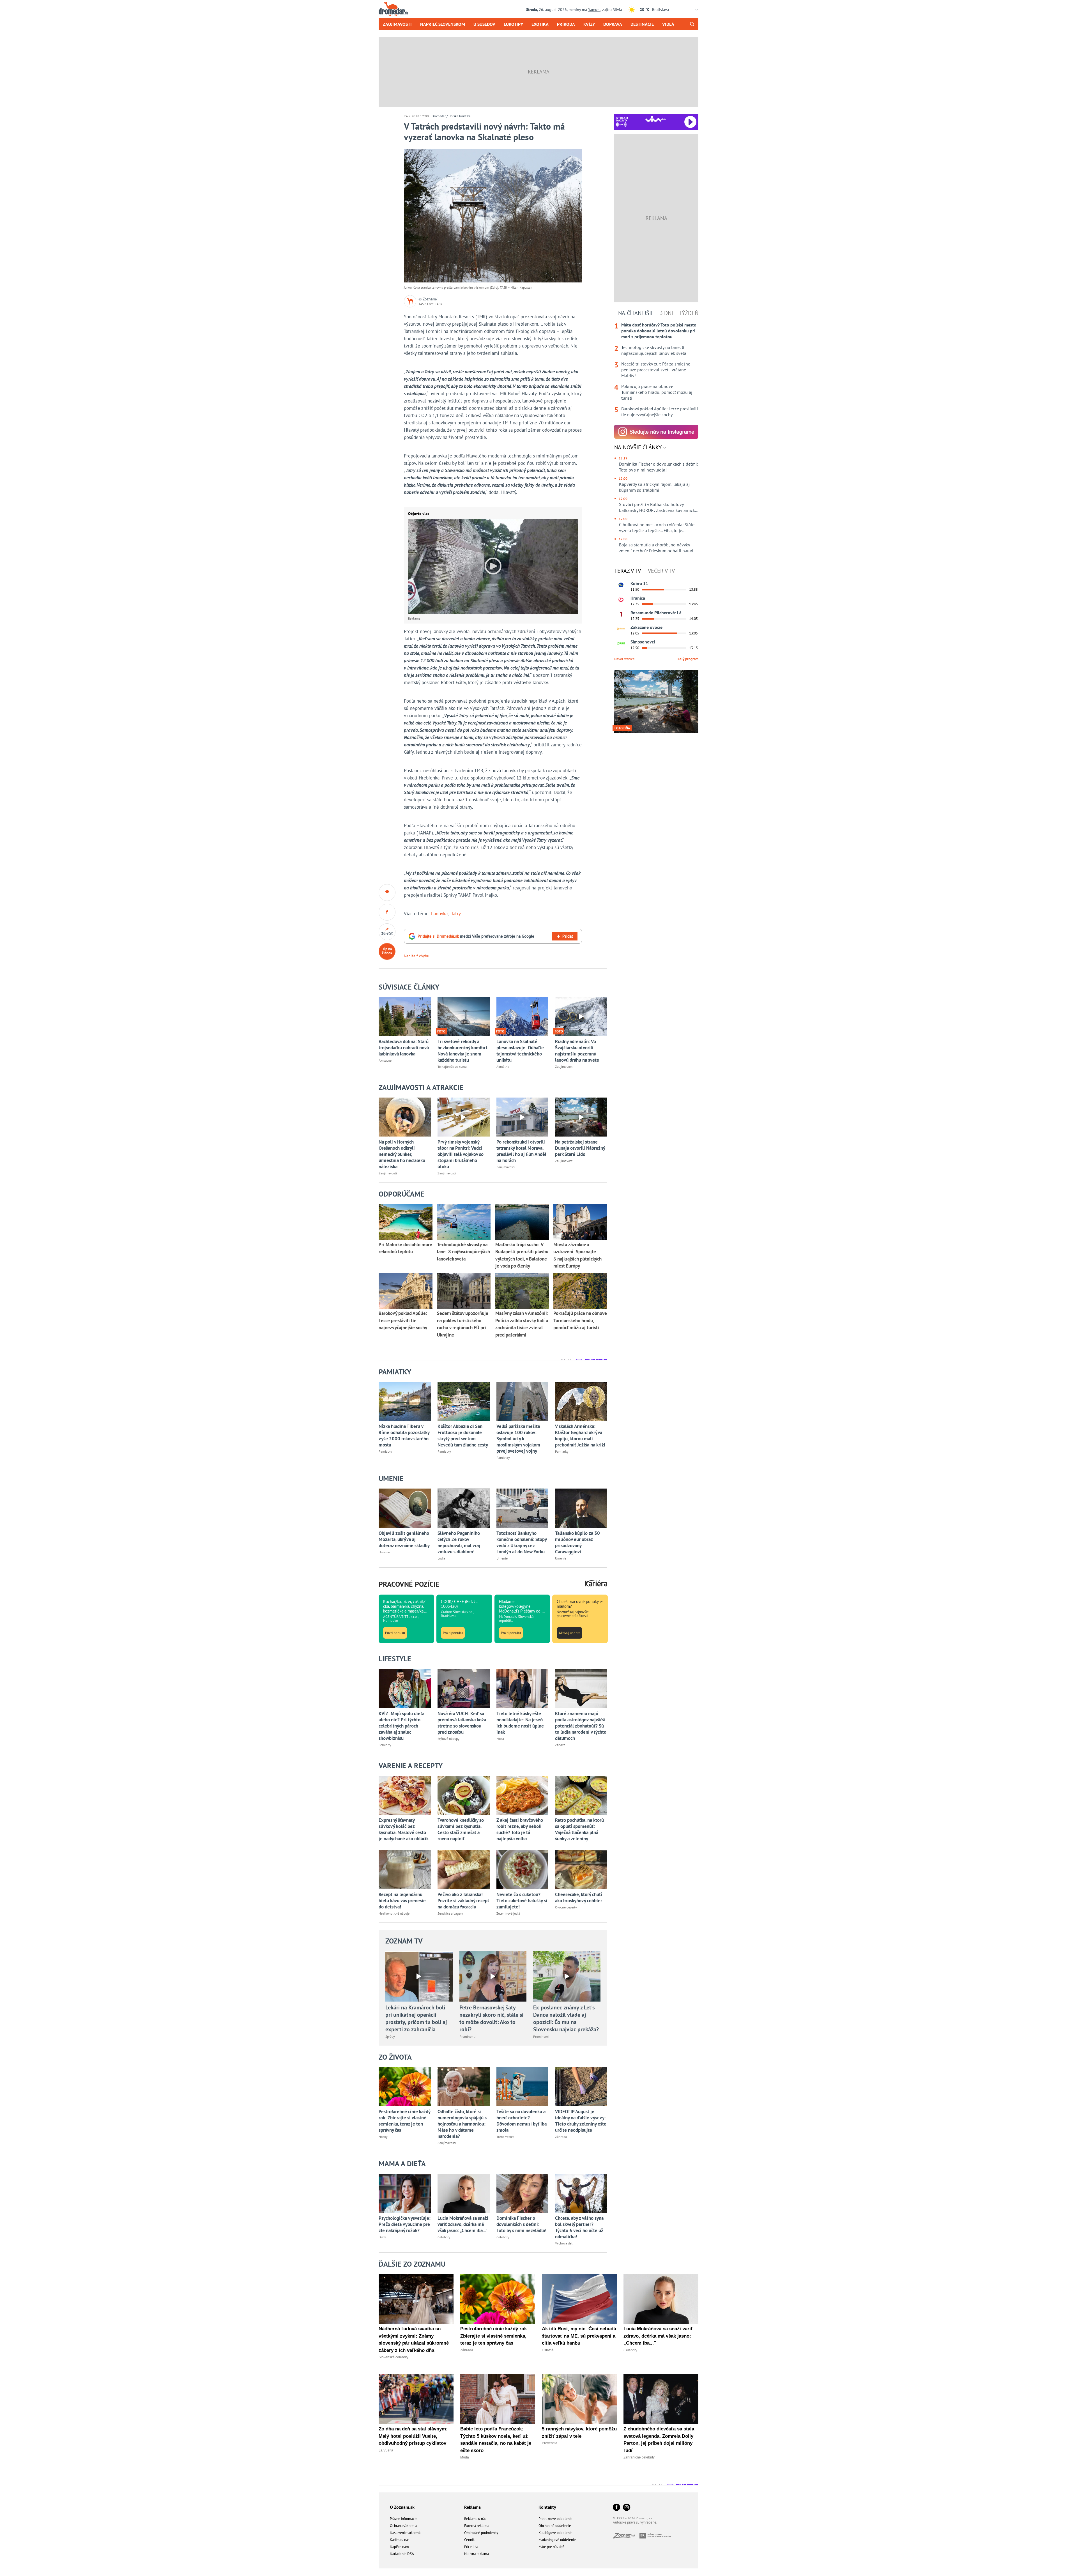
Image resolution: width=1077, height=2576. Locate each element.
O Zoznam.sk (402, 2507)
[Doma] (621, 629)
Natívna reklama (477, 2554)
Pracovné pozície (409, 1584)
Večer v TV (661, 571)
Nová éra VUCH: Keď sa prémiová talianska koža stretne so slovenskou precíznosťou (462, 1723)
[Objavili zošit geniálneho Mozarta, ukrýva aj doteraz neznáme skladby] (405, 1508)
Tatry (456, 914)
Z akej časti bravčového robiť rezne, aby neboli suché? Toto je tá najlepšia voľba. (520, 1829)
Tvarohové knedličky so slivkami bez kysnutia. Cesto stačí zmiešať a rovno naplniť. (461, 1829)
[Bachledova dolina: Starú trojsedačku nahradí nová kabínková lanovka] (405, 1017)
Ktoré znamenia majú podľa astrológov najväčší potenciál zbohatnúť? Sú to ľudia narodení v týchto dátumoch (581, 1726)
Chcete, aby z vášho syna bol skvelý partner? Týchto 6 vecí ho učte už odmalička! (579, 2227)
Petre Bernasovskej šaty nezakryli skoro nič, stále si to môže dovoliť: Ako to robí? (491, 2018)
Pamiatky (385, 1451)
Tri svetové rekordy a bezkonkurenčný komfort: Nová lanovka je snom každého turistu (463, 1051)
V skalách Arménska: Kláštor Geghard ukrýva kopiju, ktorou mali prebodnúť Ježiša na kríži (580, 1436)
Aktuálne (385, 1060)
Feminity (385, 1745)
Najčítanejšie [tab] (636, 313)
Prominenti (467, 2036)
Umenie (384, 1552)
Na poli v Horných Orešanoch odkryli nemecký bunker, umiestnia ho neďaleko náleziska (402, 1154)
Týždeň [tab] (689, 313)
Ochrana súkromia (403, 2526)
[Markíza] (621, 585)
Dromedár (439, 116)
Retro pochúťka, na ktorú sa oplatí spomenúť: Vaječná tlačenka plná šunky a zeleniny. (579, 1829)
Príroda (566, 24)
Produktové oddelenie (555, 2519)
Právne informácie (404, 2519)
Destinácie (642, 24)
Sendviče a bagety (450, 1913)
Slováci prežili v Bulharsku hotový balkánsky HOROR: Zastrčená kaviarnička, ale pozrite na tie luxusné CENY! (659, 507)
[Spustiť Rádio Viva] (656, 119)
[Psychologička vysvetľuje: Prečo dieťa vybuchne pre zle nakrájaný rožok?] (405, 2193)
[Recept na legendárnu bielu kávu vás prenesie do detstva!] (405, 1870)
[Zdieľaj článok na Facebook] (387, 912)
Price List (471, 2547)
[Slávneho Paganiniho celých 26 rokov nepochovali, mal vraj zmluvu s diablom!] (464, 1508)
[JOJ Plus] (621, 643)
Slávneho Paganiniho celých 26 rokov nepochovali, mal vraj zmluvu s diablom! (459, 1542)
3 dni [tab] (666, 313)
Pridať (568, 936)
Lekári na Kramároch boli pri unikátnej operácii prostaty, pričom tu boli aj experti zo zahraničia (416, 2018)
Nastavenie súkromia (406, 2533)
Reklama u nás (475, 2519)
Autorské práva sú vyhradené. (635, 2522)
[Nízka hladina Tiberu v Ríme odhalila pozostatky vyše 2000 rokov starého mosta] (405, 1401)
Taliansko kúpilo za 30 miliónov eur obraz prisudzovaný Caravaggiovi (577, 1542)
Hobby (383, 2137)
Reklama (472, 2507)
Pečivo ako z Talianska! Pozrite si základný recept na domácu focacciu (463, 1901)
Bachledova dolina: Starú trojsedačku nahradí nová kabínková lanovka (404, 1048)
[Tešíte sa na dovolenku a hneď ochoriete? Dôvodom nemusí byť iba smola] (523, 2087)
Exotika (540, 24)
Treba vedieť (505, 2137)
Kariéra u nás (400, 2540)
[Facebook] (616, 2508)
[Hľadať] (692, 24)
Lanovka (439, 914)
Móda (500, 1739)
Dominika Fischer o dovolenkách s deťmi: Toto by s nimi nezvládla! (521, 2224)
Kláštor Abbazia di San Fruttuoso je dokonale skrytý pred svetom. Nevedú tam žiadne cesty (463, 1436)
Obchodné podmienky (481, 2533)
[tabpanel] (656, 370)
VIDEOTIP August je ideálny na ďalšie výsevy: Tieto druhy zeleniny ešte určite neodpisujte (581, 2121)
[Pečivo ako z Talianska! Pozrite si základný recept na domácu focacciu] (464, 1870)
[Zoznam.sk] (626, 2537)
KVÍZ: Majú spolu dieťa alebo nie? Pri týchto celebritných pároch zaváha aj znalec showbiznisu (401, 1726)
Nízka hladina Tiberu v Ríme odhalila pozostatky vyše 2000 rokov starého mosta (404, 1436)
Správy (390, 2036)
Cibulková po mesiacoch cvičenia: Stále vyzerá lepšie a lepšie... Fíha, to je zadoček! (657, 528)
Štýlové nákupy (448, 1739)
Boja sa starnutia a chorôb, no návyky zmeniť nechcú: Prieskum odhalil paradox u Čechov (659, 548)
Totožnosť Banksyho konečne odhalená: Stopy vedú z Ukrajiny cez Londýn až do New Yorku (522, 1542)
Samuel (594, 10)
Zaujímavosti (397, 24)
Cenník (469, 2540)
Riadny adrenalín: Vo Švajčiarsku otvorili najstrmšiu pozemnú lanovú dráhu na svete (577, 1051)
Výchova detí (564, 2243)
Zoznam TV (404, 1941)
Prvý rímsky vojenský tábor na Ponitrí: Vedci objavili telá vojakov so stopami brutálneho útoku (461, 1154)
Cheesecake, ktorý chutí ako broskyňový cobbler (579, 1898)
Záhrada (561, 2137)
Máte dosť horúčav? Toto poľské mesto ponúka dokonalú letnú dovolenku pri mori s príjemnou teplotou (659, 331)
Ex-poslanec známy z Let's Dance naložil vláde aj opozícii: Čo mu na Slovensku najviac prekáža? (566, 2018)
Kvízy (589, 24)
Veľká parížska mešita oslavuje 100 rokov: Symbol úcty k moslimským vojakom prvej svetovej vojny (518, 1439)
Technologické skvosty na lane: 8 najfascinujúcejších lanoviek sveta (654, 350)
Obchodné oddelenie (555, 2526)
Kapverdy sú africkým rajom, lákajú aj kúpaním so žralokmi (654, 487)
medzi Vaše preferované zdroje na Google (476, 936)
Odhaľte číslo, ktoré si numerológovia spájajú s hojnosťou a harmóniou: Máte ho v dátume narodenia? (462, 2124)
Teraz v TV (628, 571)
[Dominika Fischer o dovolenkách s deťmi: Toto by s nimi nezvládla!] (523, 2193)
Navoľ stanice (624, 659)
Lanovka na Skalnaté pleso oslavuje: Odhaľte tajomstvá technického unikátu (520, 1051)
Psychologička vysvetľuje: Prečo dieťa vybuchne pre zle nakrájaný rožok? (405, 2224)
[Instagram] (627, 2508)
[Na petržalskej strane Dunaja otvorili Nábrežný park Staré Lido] (581, 1117)
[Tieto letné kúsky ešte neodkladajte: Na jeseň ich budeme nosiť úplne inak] (523, 1688)
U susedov (484, 24)
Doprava (613, 24)
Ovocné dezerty (566, 1907)
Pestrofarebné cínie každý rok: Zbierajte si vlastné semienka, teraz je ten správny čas (404, 2121)
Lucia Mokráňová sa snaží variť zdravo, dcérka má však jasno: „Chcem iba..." (463, 2224)
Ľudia (441, 1558)
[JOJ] (621, 600)
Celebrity (444, 2237)
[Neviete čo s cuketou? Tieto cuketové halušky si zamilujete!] (523, 1870)
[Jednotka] (621, 614)
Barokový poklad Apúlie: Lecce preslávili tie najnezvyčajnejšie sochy (660, 412)
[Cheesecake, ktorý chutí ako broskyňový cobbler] (581, 1870)
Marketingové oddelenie (557, 2540)
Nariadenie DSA (402, 2554)
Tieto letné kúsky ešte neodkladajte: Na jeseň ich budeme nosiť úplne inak (520, 1723)
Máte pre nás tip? (551, 2547)
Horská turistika (460, 116)
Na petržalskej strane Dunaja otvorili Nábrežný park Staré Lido (580, 1148)
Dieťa (382, 2237)
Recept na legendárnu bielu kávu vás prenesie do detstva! (402, 1901)
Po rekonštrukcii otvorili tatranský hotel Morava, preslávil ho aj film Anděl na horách (521, 1151)
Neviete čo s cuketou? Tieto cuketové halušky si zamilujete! (522, 1901)
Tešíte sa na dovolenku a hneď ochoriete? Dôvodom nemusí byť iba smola (522, 2121)
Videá (668, 24)
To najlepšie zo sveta (452, 1067)
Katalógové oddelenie (555, 2533)
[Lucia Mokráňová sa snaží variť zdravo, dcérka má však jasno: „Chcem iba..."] (464, 2193)
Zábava (560, 1745)
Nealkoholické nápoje (394, 1913)
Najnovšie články (639, 447)
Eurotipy (513, 24)
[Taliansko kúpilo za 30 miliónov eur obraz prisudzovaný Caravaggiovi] (581, 1508)
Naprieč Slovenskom (443, 24)
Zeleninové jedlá (508, 1913)
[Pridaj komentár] (387, 893)
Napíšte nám (399, 2547)
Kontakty (547, 2507)
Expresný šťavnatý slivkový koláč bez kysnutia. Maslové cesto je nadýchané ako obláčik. (404, 1829)
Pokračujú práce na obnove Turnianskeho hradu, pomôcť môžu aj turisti (657, 392)
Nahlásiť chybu (417, 956)
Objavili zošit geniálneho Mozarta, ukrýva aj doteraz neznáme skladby (404, 1539)
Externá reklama (477, 2526)
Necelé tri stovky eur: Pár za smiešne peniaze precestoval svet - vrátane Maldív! (656, 370)
